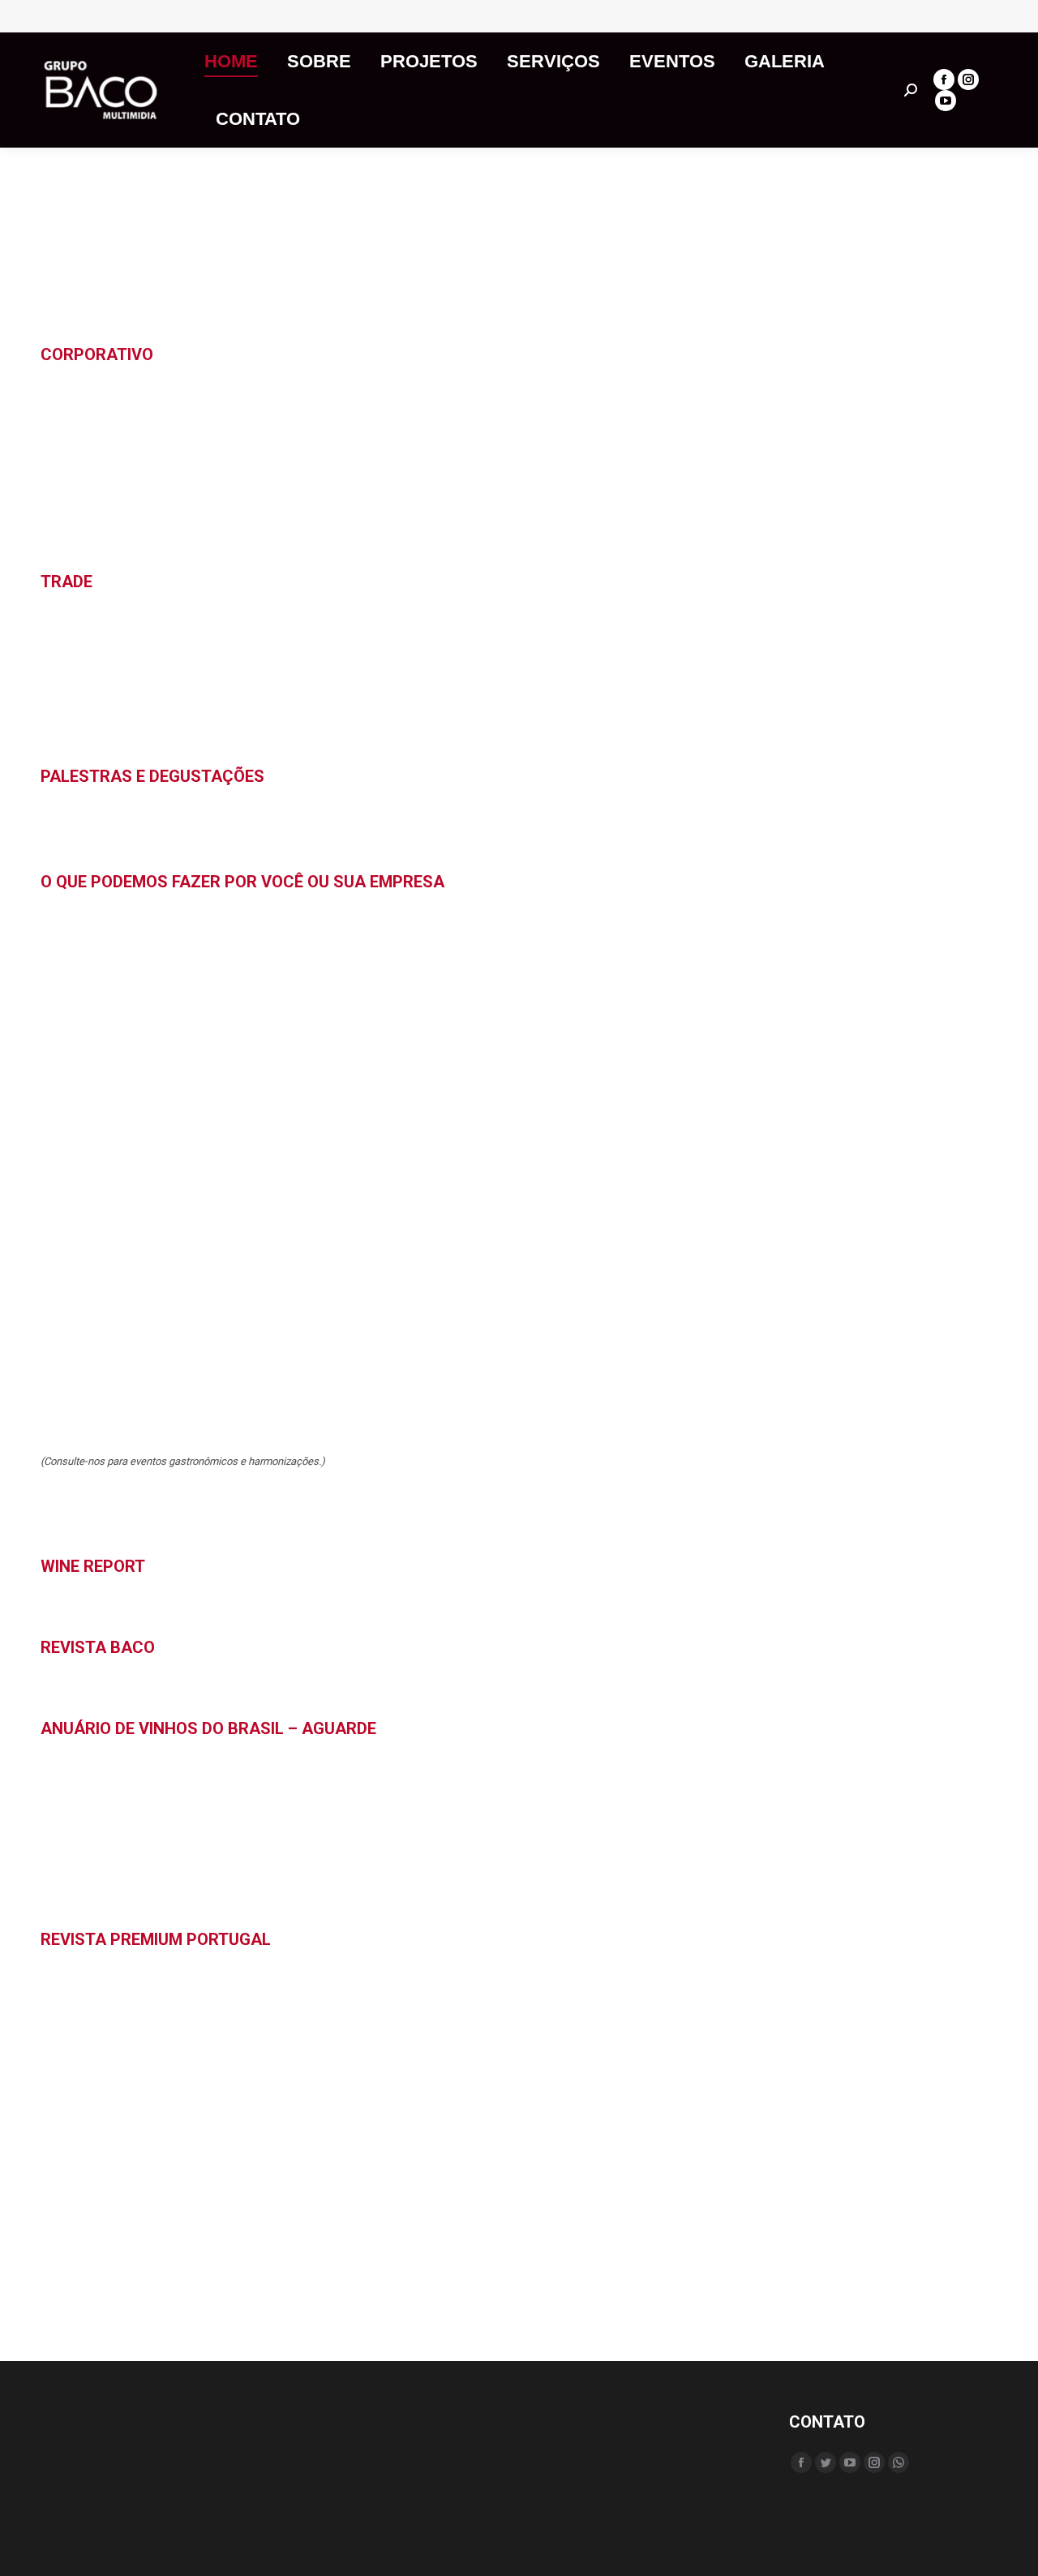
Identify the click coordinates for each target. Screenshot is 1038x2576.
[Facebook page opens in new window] (944, 79)
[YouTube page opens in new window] (946, 101)
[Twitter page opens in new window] (826, 2462)
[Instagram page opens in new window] (968, 79)
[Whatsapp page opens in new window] (899, 2462)
